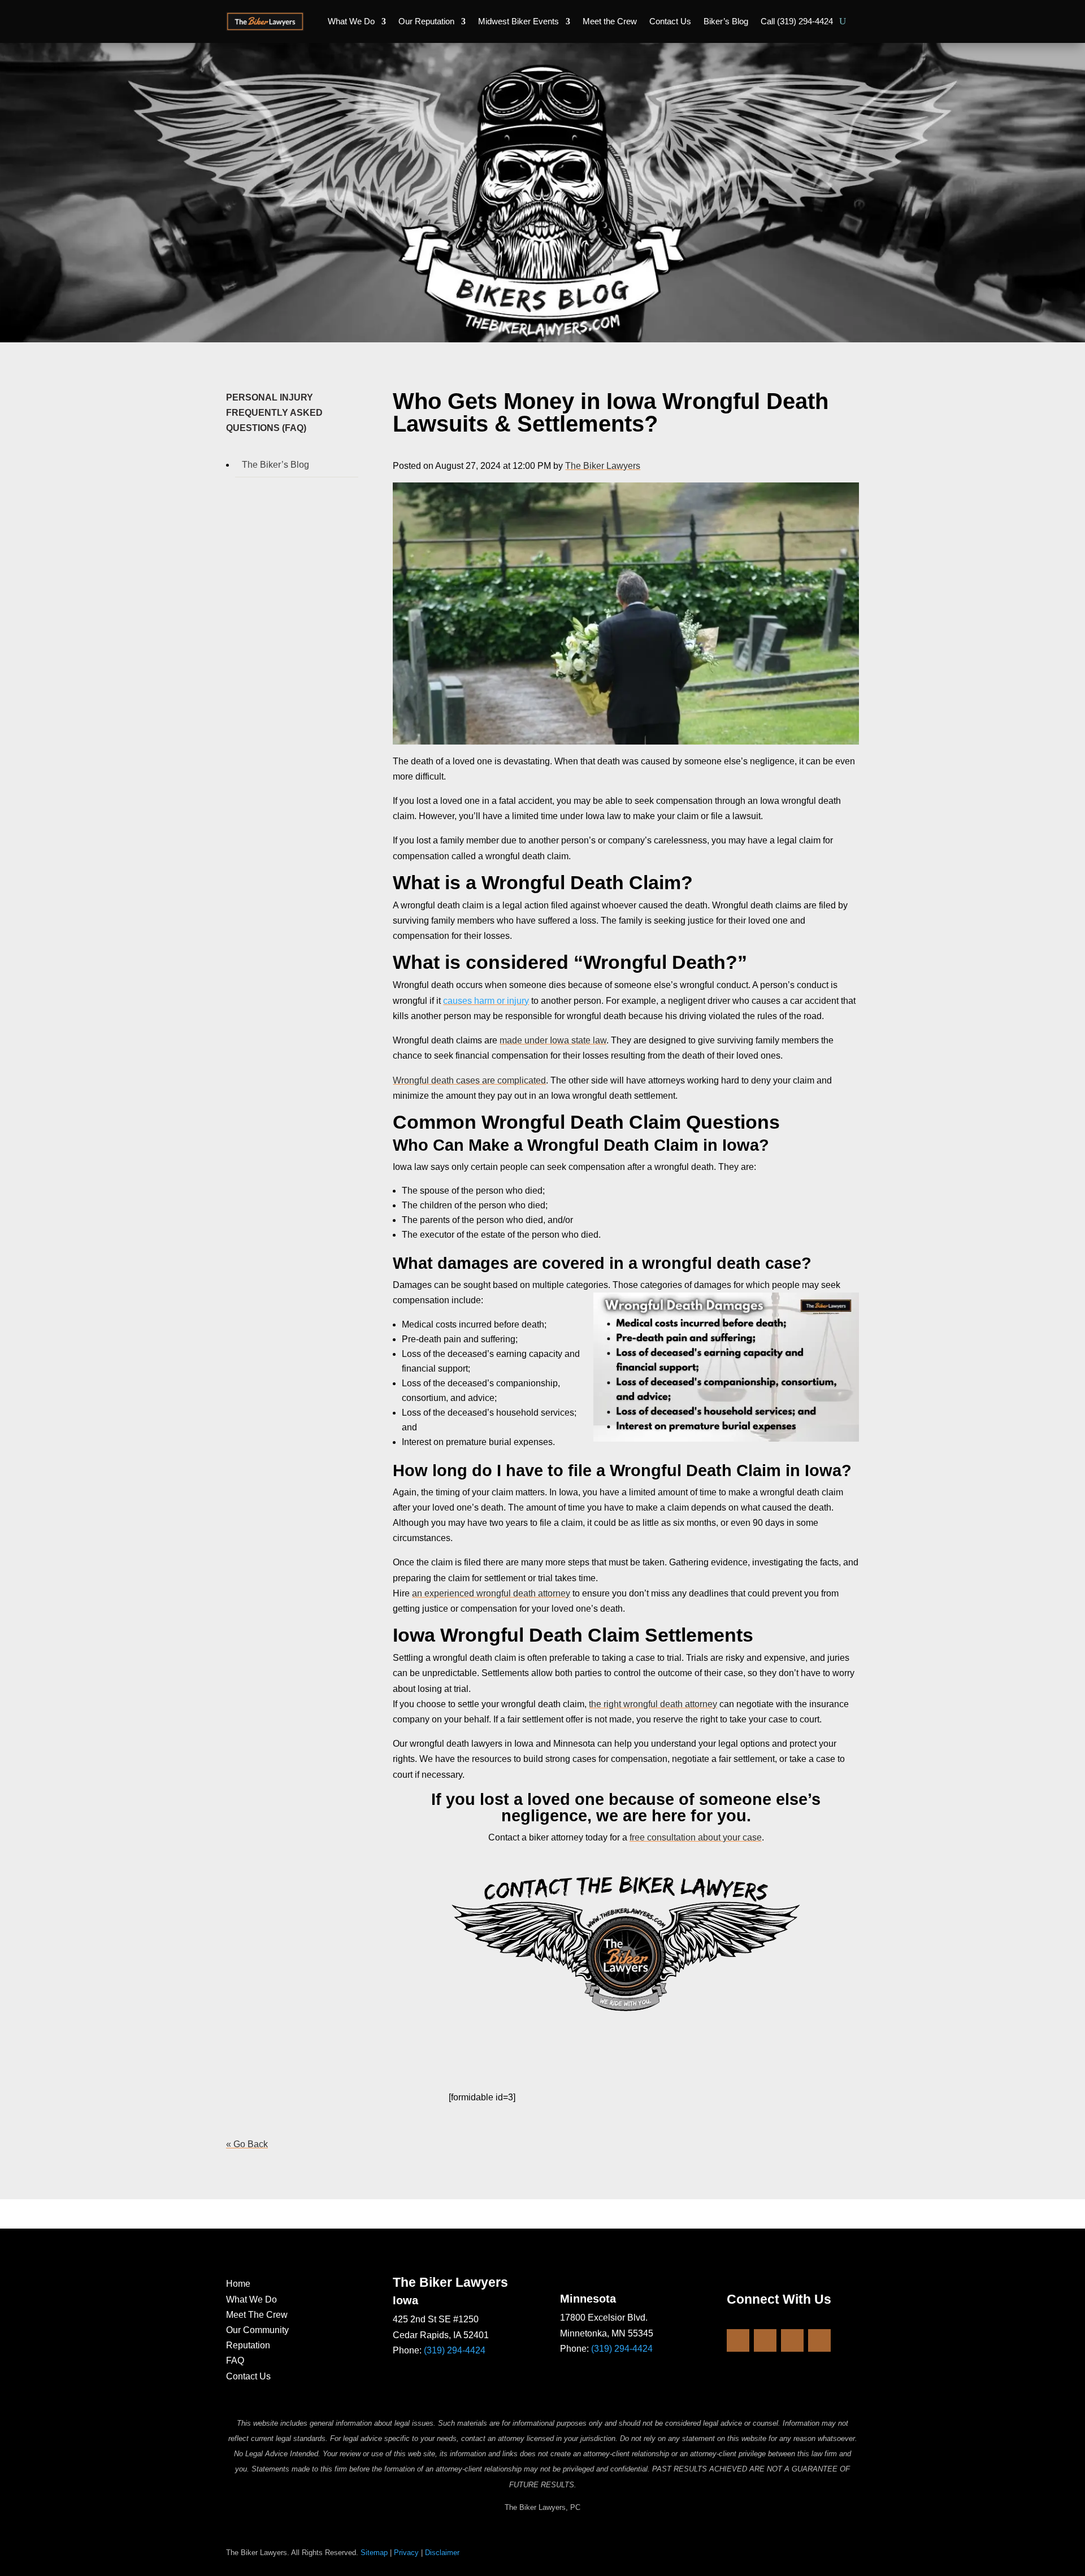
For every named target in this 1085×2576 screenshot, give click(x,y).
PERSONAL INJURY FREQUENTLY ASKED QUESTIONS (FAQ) (274, 413)
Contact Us (670, 21)
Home (238, 2284)
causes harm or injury (486, 1001)
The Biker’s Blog (275, 465)
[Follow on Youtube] (792, 2340)
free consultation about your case (696, 1837)
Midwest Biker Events (518, 21)
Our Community (257, 2330)
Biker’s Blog (726, 21)
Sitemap (374, 2553)
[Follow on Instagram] (765, 2340)
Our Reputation (426, 21)
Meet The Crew (257, 2315)
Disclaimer (442, 2553)
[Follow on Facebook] (738, 2340)
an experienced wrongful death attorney (491, 1593)
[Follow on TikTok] (819, 2340)
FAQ (235, 2360)
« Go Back (247, 2144)
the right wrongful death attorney (653, 1704)
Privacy (406, 2553)
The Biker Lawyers (603, 466)
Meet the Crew (610, 21)
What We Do (351, 21)
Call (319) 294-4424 (797, 21)
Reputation (248, 2345)
